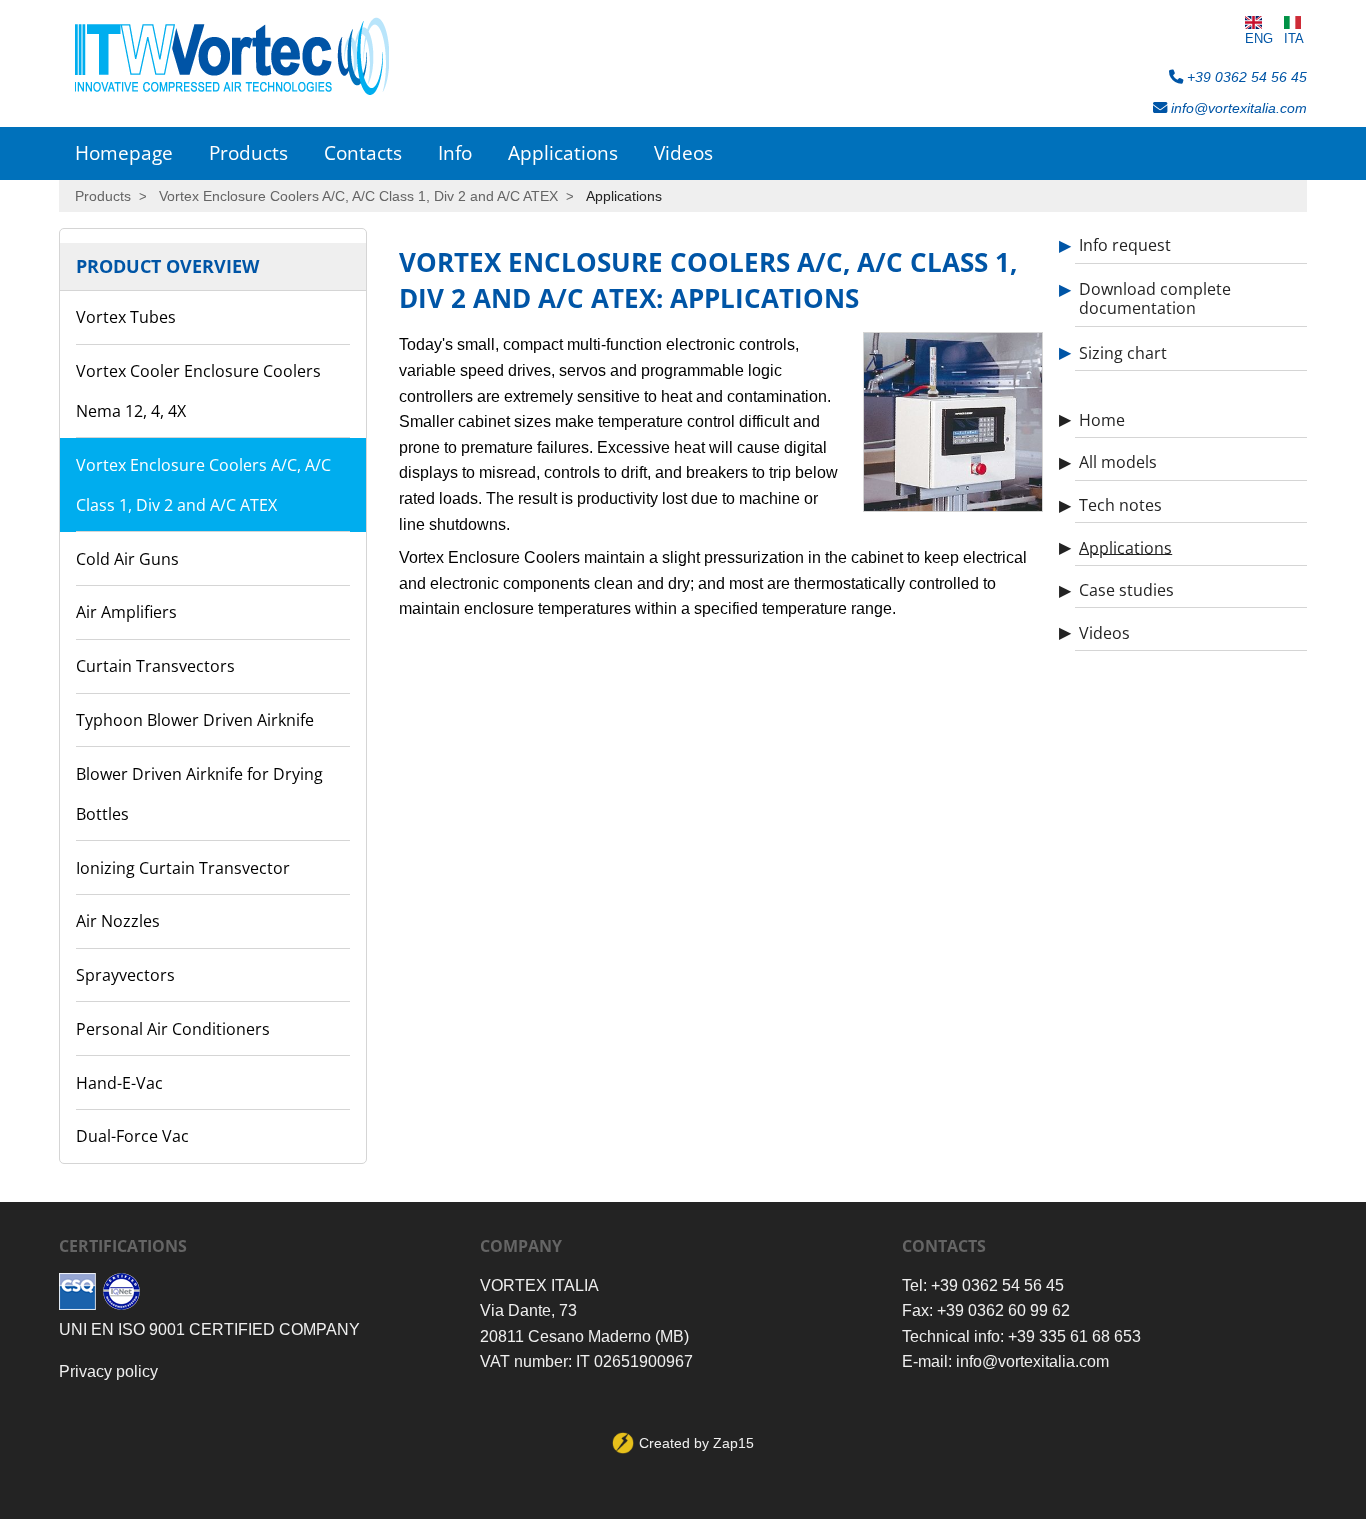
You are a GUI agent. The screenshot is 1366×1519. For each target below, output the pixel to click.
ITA (1294, 38)
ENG (1259, 38)
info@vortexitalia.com (1237, 108)
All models (1118, 462)
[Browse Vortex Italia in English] (1259, 22)
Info (455, 152)
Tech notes (1120, 505)
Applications (563, 152)
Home (1102, 419)
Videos (683, 152)
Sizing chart (1123, 352)
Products (248, 152)
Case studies (1126, 590)
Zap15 (733, 1443)
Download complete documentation (1155, 298)
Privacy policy (108, 1371)
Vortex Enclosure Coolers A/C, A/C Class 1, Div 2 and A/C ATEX (358, 196)
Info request (1125, 245)
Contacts (363, 152)
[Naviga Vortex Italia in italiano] (1294, 22)
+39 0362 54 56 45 (1245, 77)
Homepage (124, 152)
